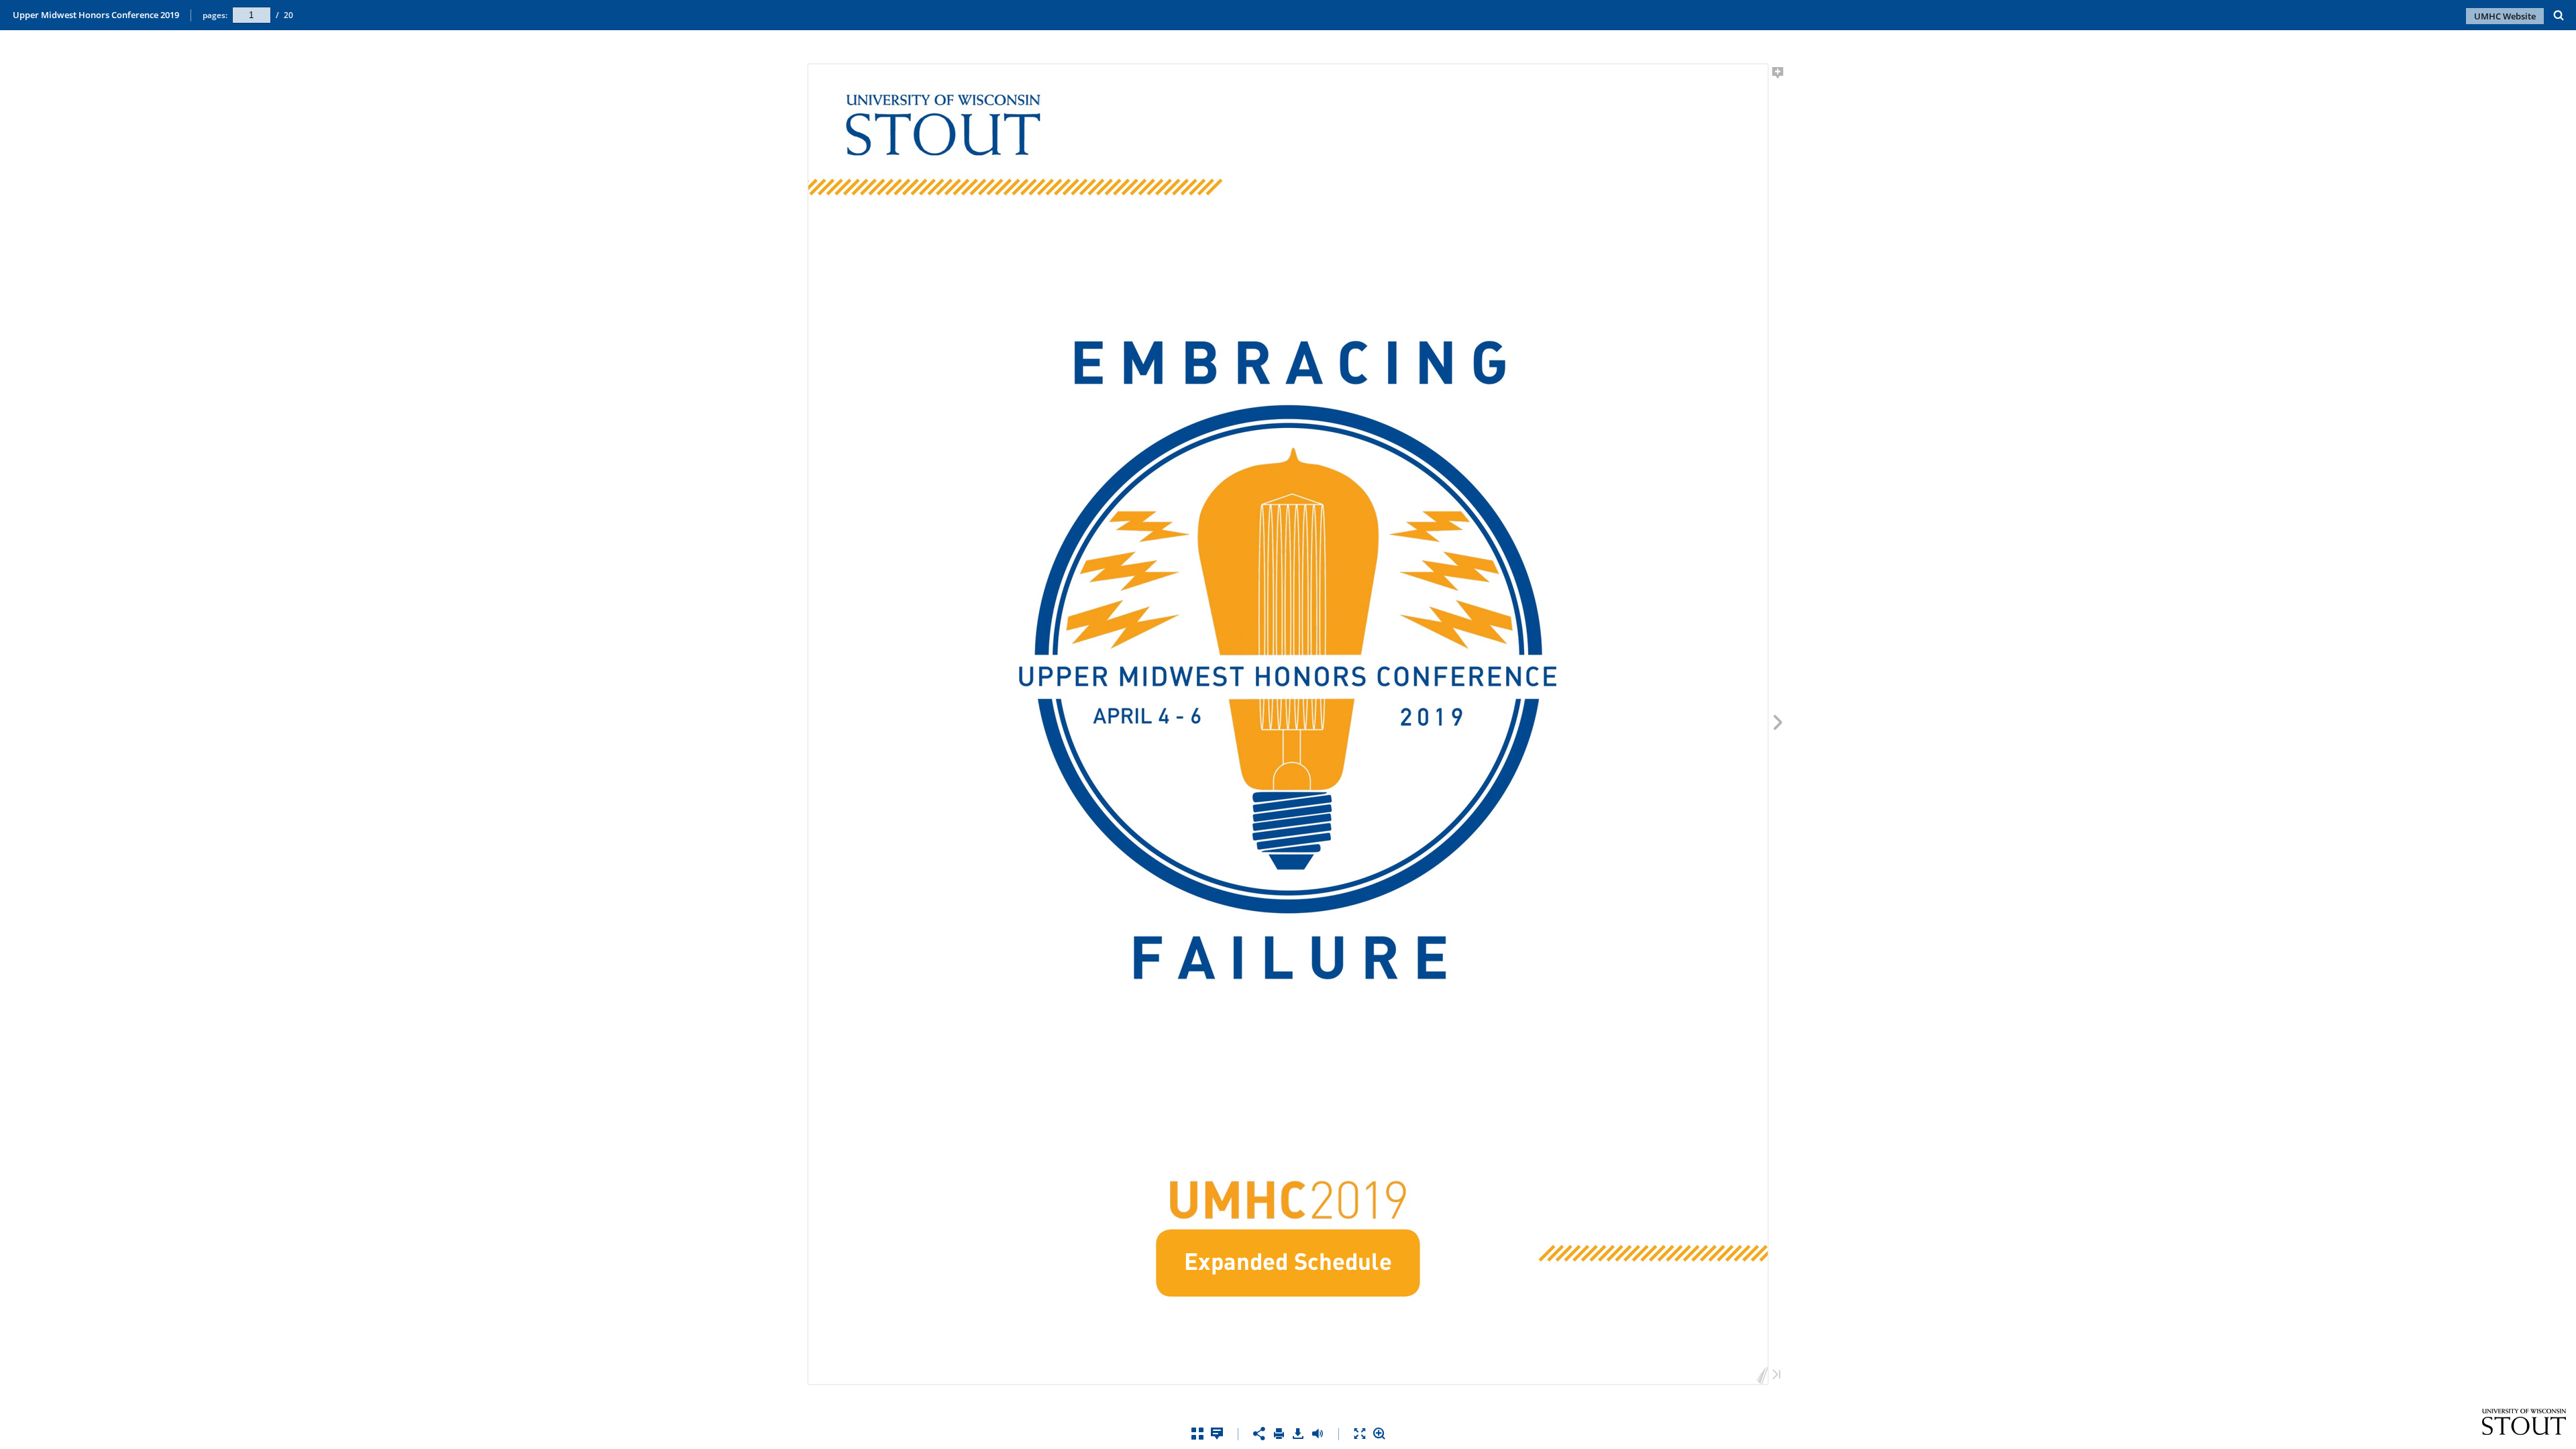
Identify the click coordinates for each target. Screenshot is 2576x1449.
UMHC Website (2505, 16)
